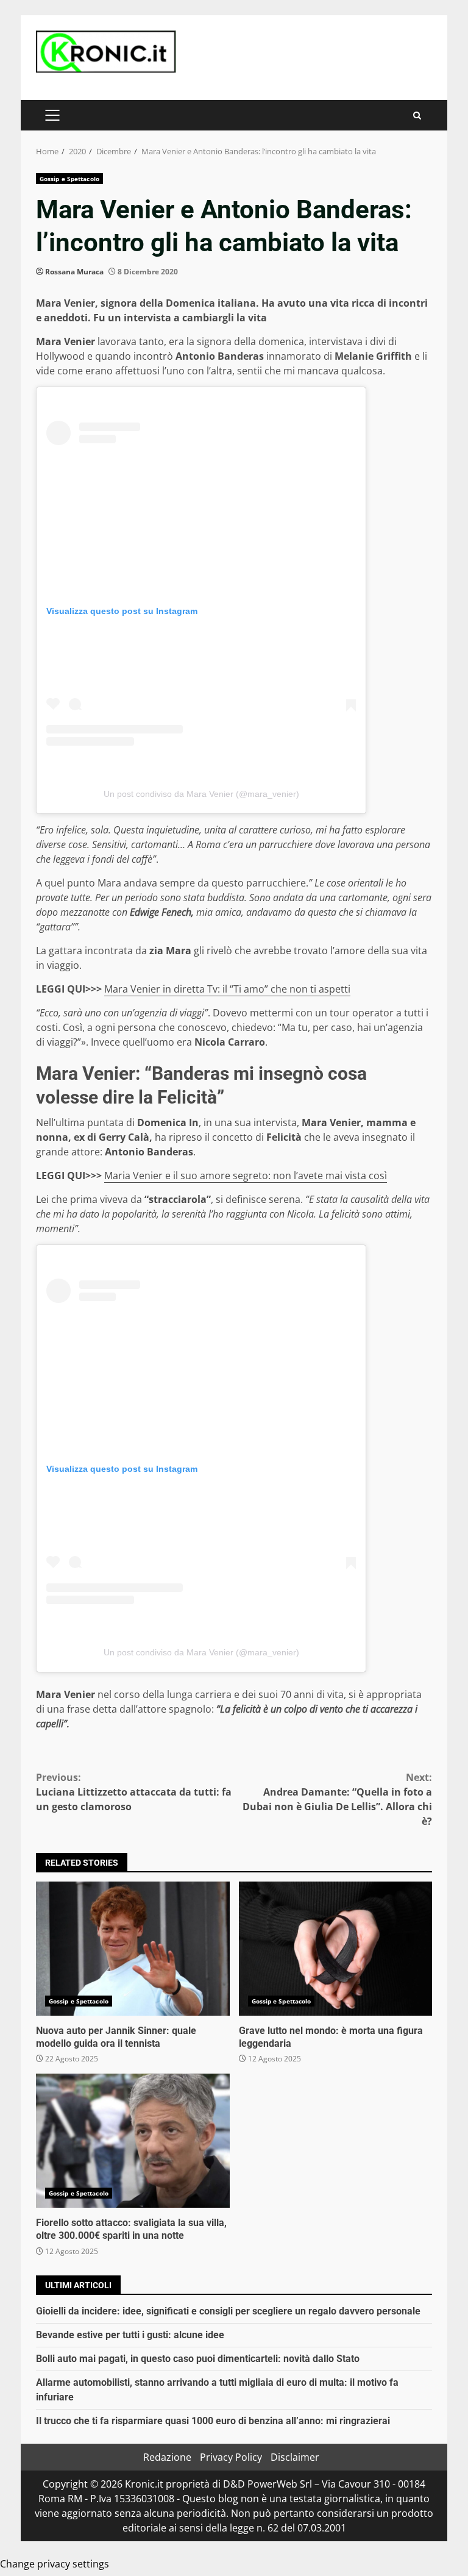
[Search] (417, 116)
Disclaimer (295, 2457)
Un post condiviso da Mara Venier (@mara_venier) (201, 794)
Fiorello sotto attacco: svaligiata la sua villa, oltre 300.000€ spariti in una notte (133, 2141)
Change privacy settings (55, 2564)
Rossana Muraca (74, 272)
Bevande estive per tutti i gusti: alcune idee (130, 2335)
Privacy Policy (231, 2457)
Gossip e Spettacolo (69, 179)
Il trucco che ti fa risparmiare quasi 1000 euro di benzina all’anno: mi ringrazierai (213, 2421)
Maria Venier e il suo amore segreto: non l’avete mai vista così (246, 1176)
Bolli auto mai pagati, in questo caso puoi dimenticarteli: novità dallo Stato (198, 2359)
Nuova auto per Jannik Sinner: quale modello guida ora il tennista (133, 1949)
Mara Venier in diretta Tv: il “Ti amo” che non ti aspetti (227, 989)
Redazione (167, 2457)
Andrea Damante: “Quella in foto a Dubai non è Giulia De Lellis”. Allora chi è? (337, 1799)
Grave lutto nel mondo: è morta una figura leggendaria (336, 1949)
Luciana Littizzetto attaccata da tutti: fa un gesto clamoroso (134, 1792)
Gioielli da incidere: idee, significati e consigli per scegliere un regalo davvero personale (228, 2311)
